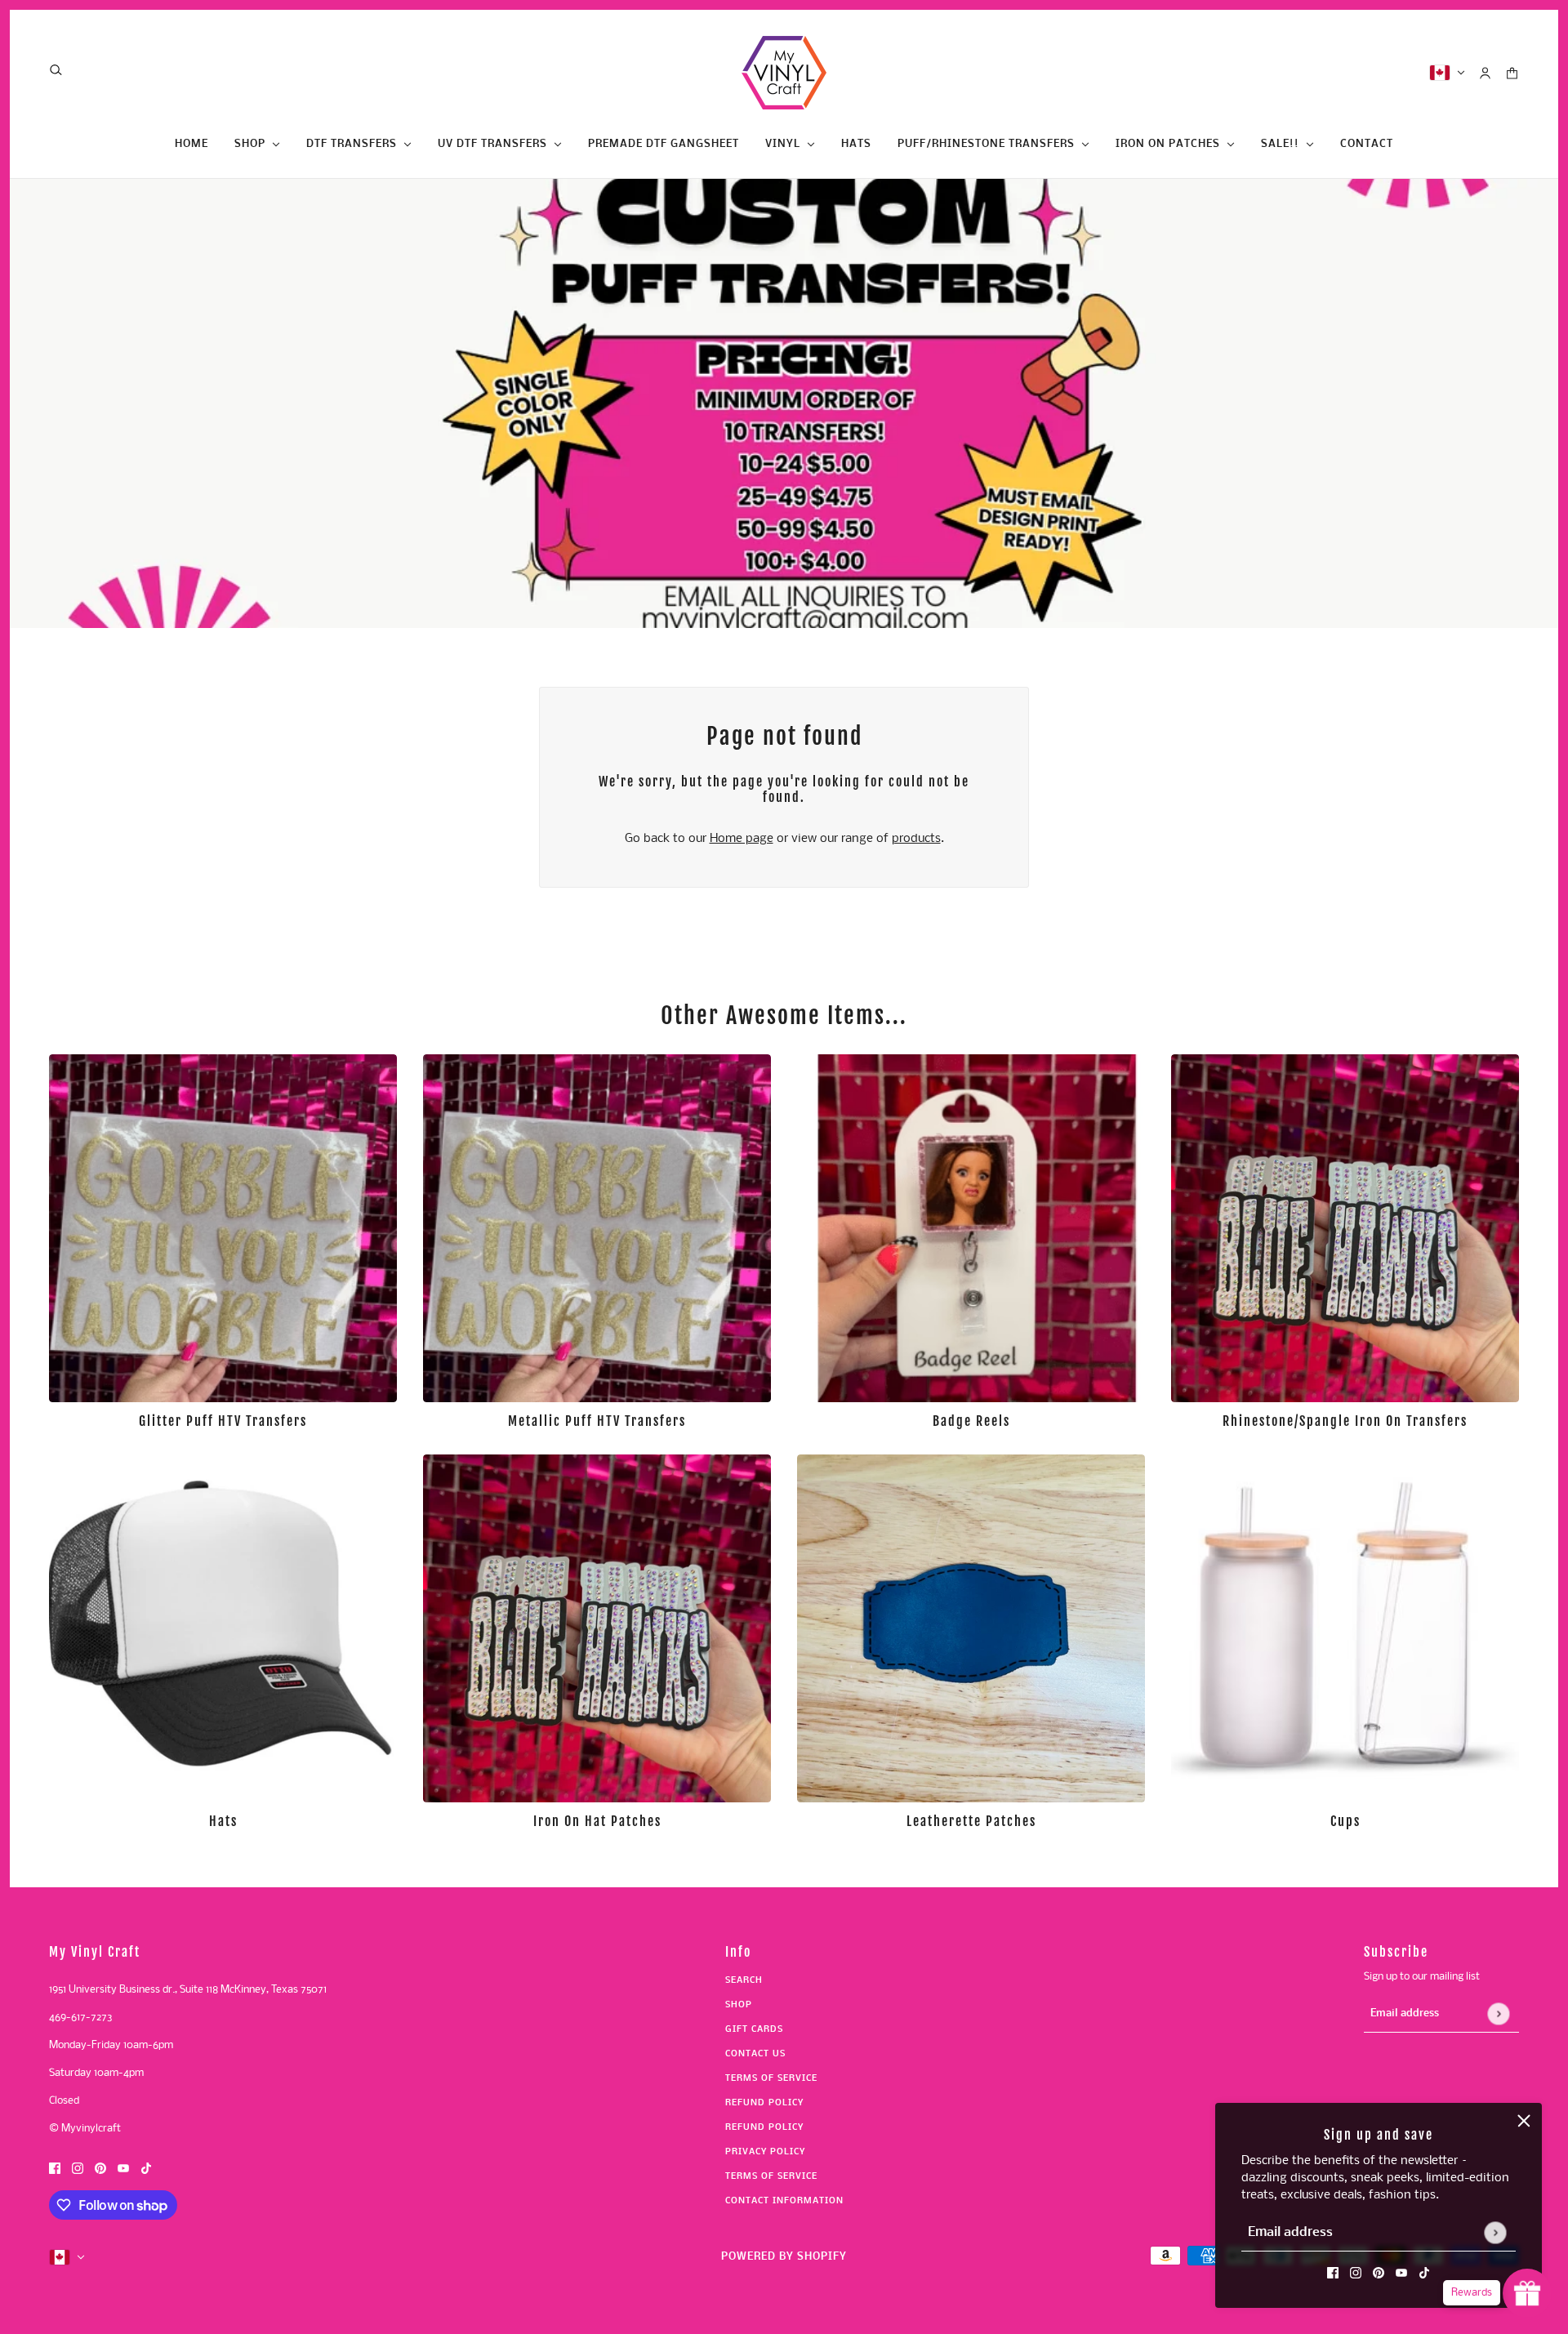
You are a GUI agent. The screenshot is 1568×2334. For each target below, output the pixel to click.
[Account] (1485, 73)
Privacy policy (765, 2152)
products (916, 839)
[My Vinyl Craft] (784, 73)
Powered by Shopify (784, 2257)
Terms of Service (771, 2079)
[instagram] (1356, 2273)
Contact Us (755, 2054)
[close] (1524, 2121)
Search (744, 1981)
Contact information (784, 2201)
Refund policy (764, 2103)
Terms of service (771, 2177)
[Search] (56, 70)
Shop (739, 2005)
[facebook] (1333, 2273)
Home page (742, 839)
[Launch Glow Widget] (1527, 2293)
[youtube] (1401, 2273)
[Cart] (1512, 73)
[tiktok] (1424, 2273)
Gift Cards (754, 2030)
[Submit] (1495, 2232)
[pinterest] (1379, 2273)
